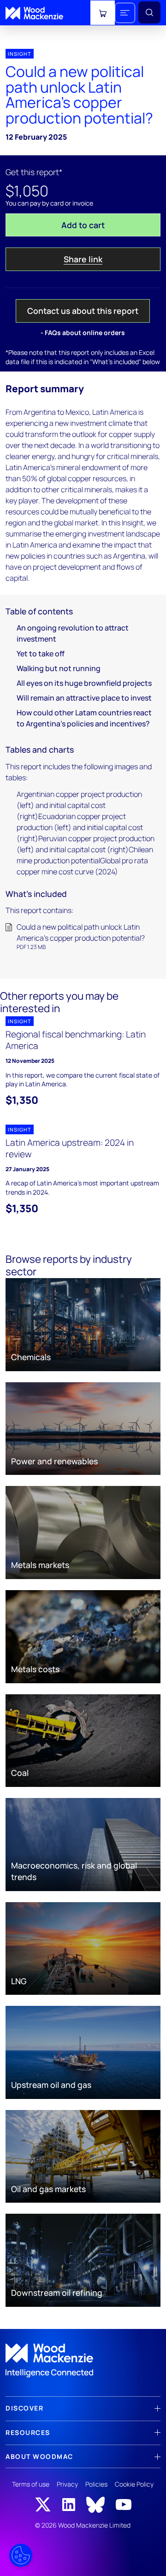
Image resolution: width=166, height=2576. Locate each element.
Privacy (67, 2484)
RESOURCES (28, 2432)
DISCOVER (24, 2408)
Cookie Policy (134, 2484)
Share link (83, 259)
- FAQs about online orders (83, 333)
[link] (83, 2361)
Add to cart (83, 225)
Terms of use (31, 2484)
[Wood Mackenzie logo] (34, 13)
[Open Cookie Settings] (21, 2555)
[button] (125, 13)
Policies (96, 2484)
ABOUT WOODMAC (39, 2456)
